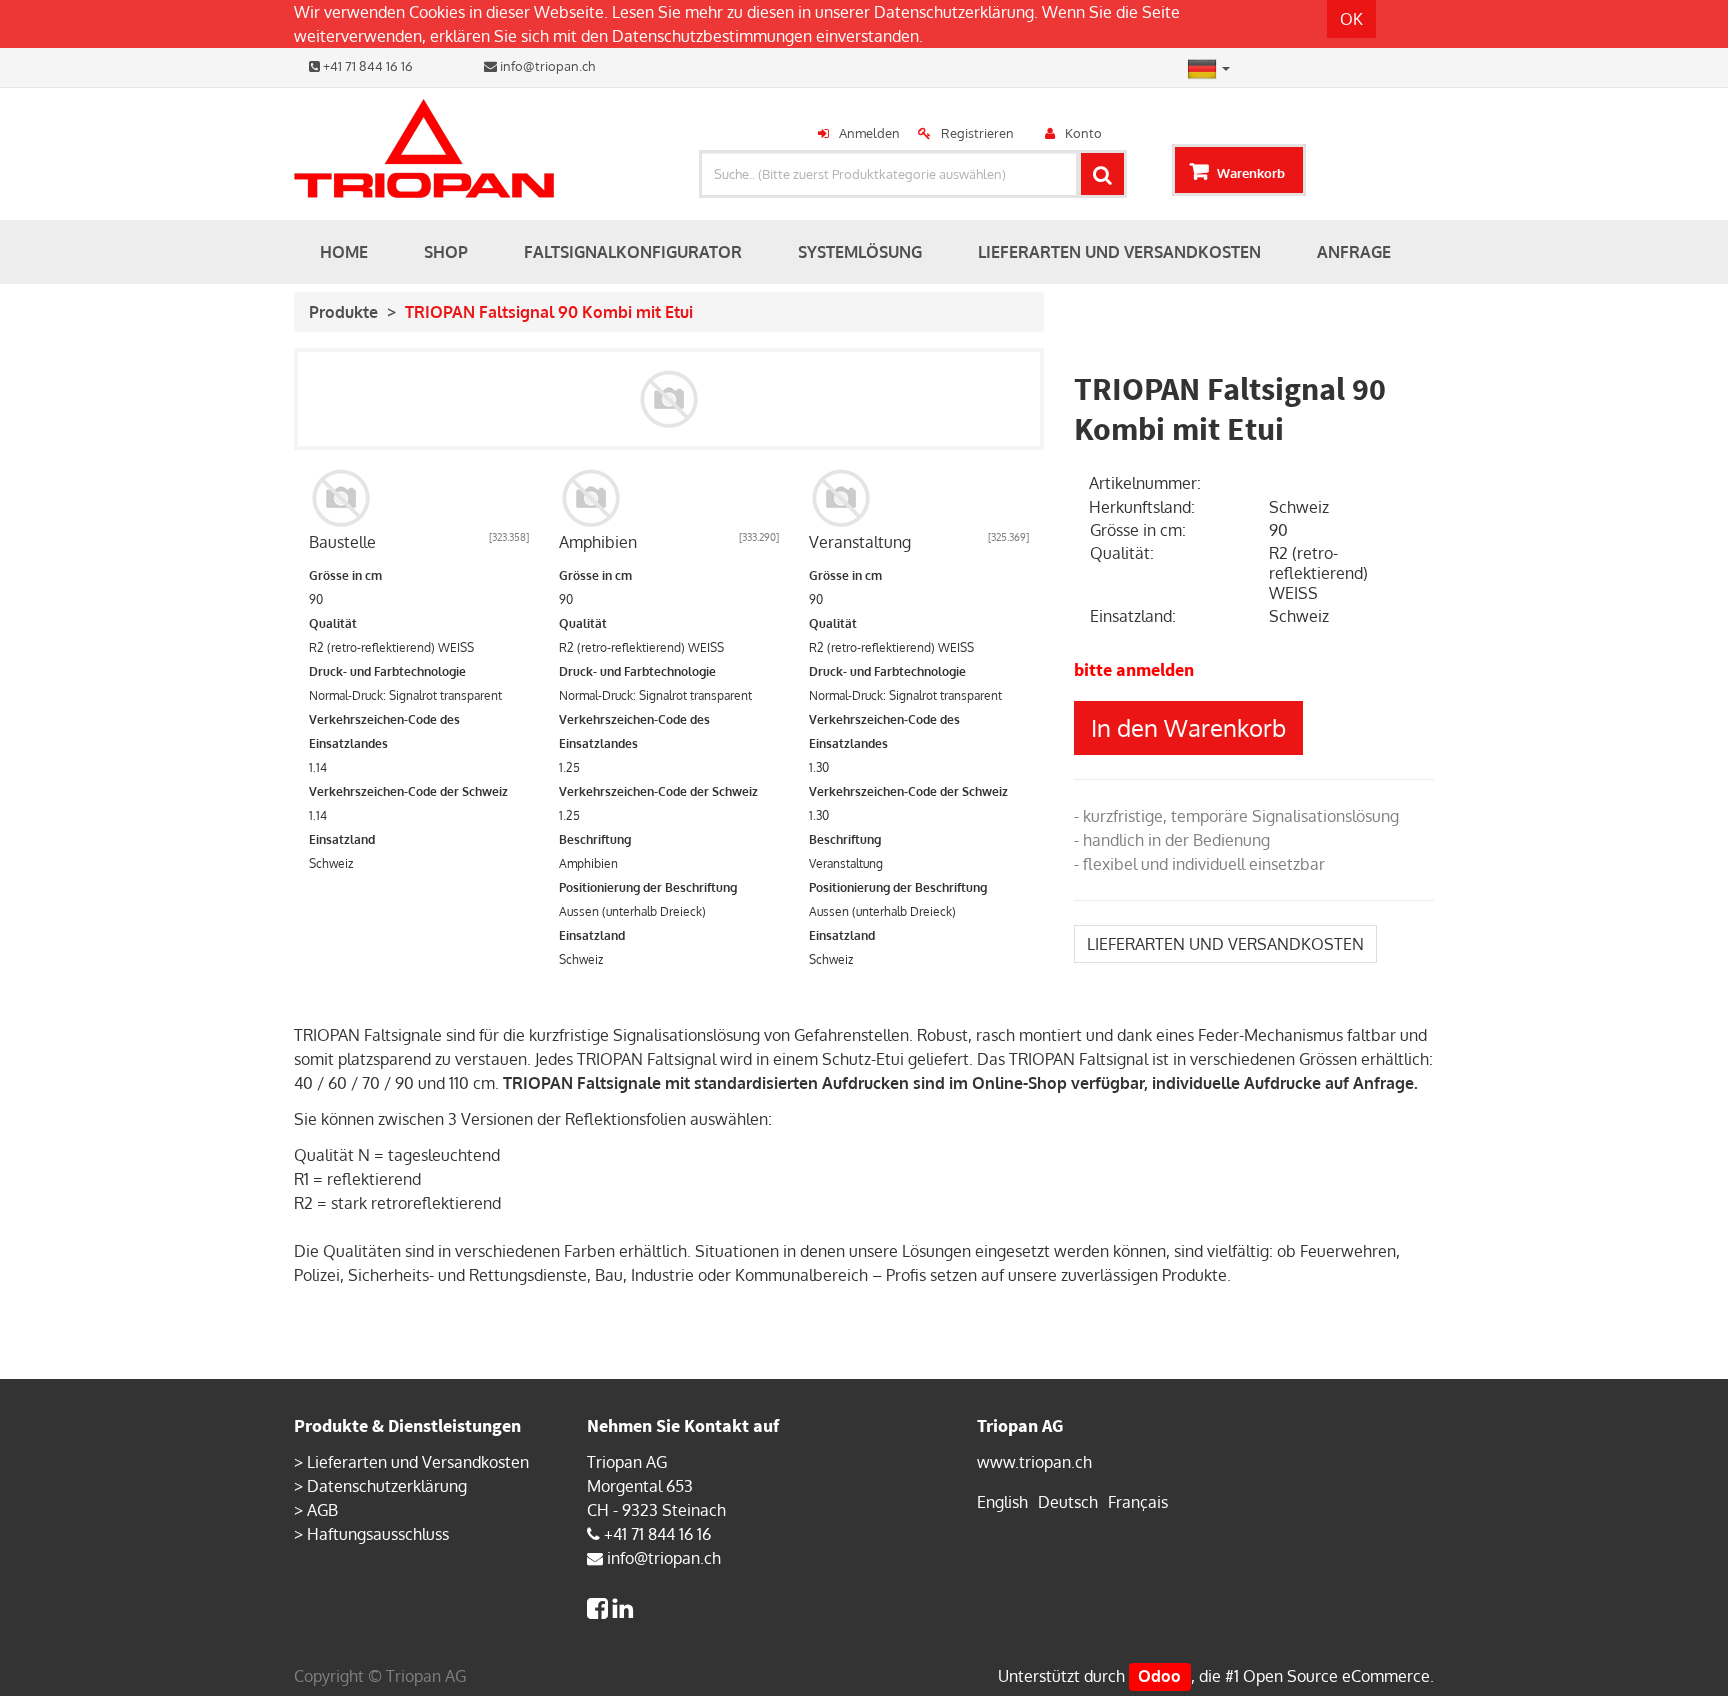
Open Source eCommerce (1336, 1676)
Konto (1083, 133)
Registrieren (977, 133)
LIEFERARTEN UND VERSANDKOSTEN (1225, 944)
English (1002, 1502)
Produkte (343, 312)
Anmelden (869, 133)
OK (1351, 19)
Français (1138, 1502)
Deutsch (1068, 1502)
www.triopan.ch (1034, 1462)
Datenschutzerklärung (954, 12)
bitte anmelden (1134, 669)
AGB (322, 1510)
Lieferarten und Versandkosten (418, 1462)
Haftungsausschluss (378, 1534)
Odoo (1159, 1676)
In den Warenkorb (1188, 727)
